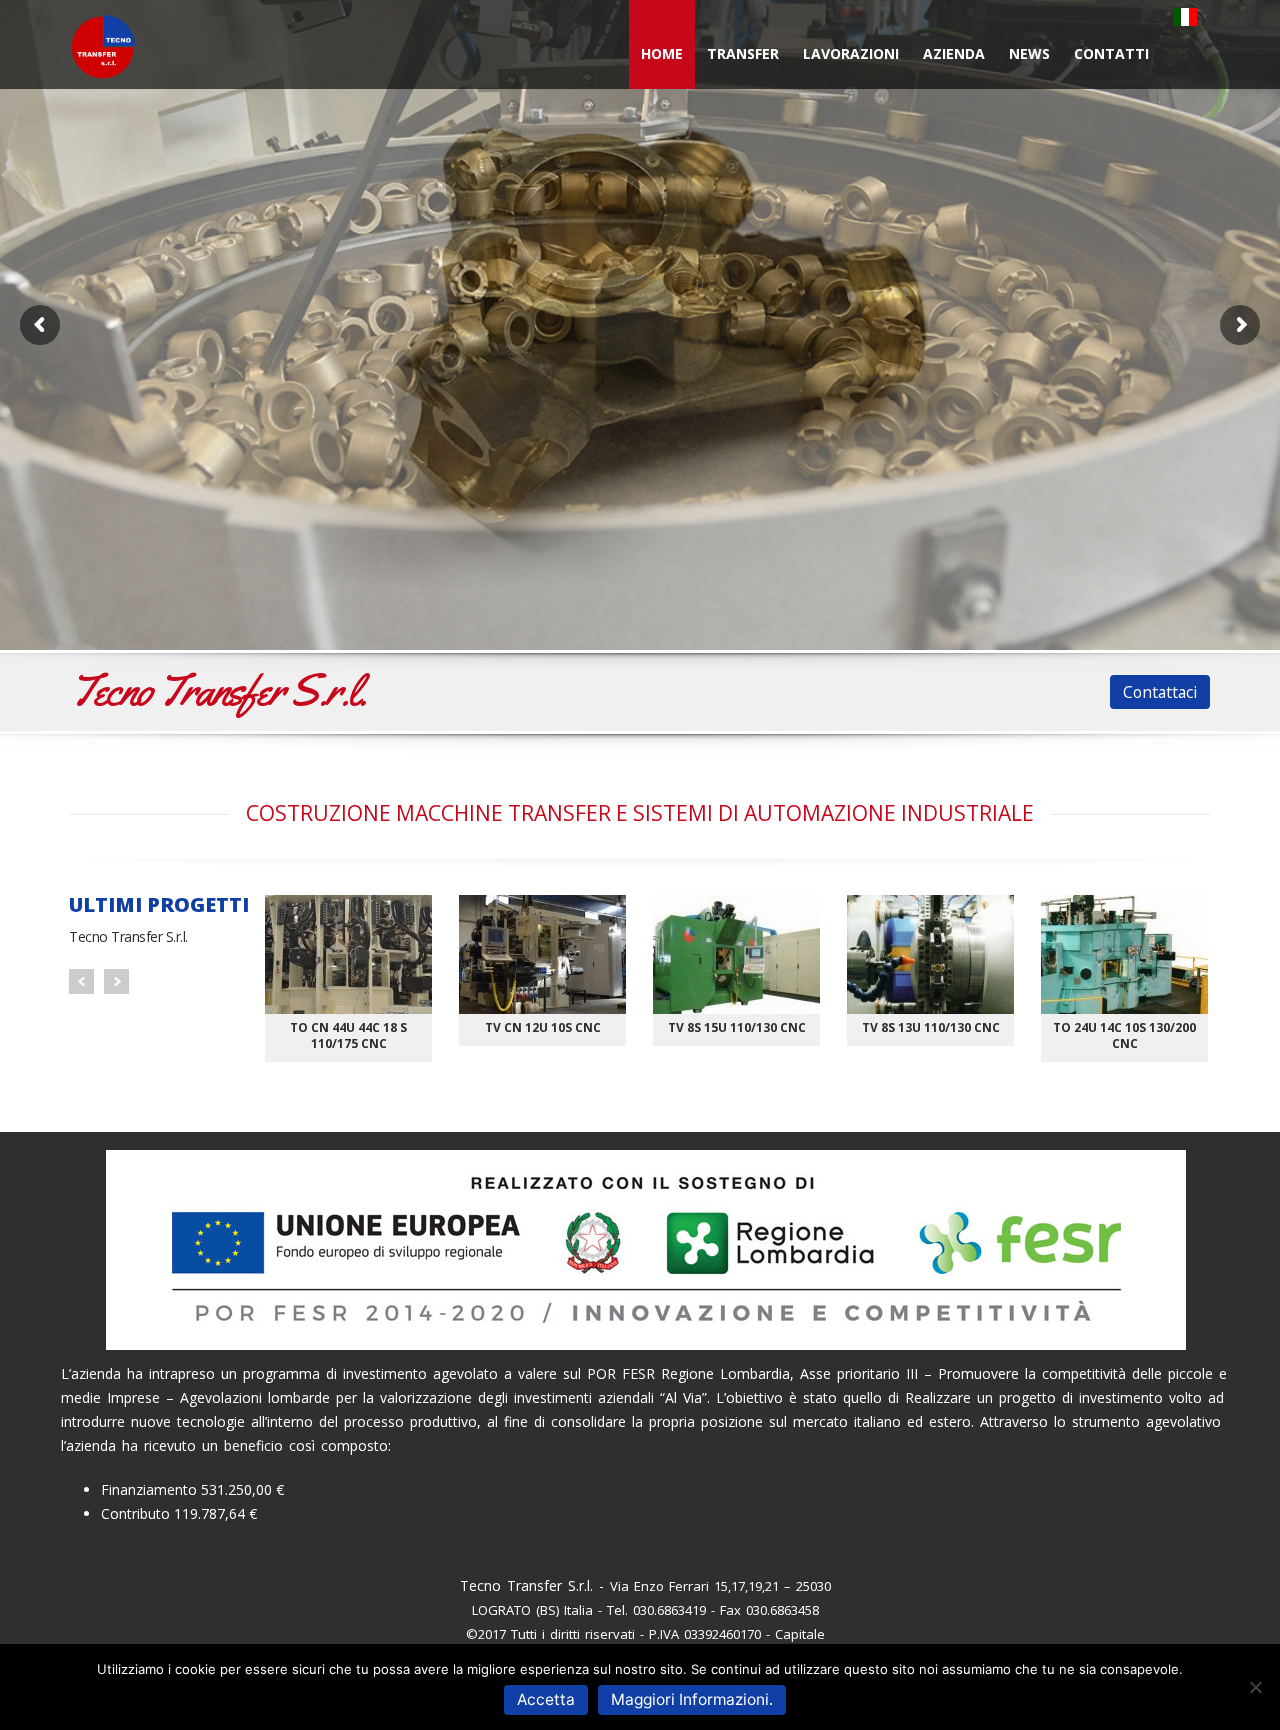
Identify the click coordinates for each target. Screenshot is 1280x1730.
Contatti (1111, 53)
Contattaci (1160, 692)
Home (662, 53)
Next (116, 981)
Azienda (954, 53)
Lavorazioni (851, 53)
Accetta (546, 1699)
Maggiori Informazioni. (692, 1699)
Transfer (743, 53)
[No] (1255, 1687)
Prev (81, 981)
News (1029, 53)
